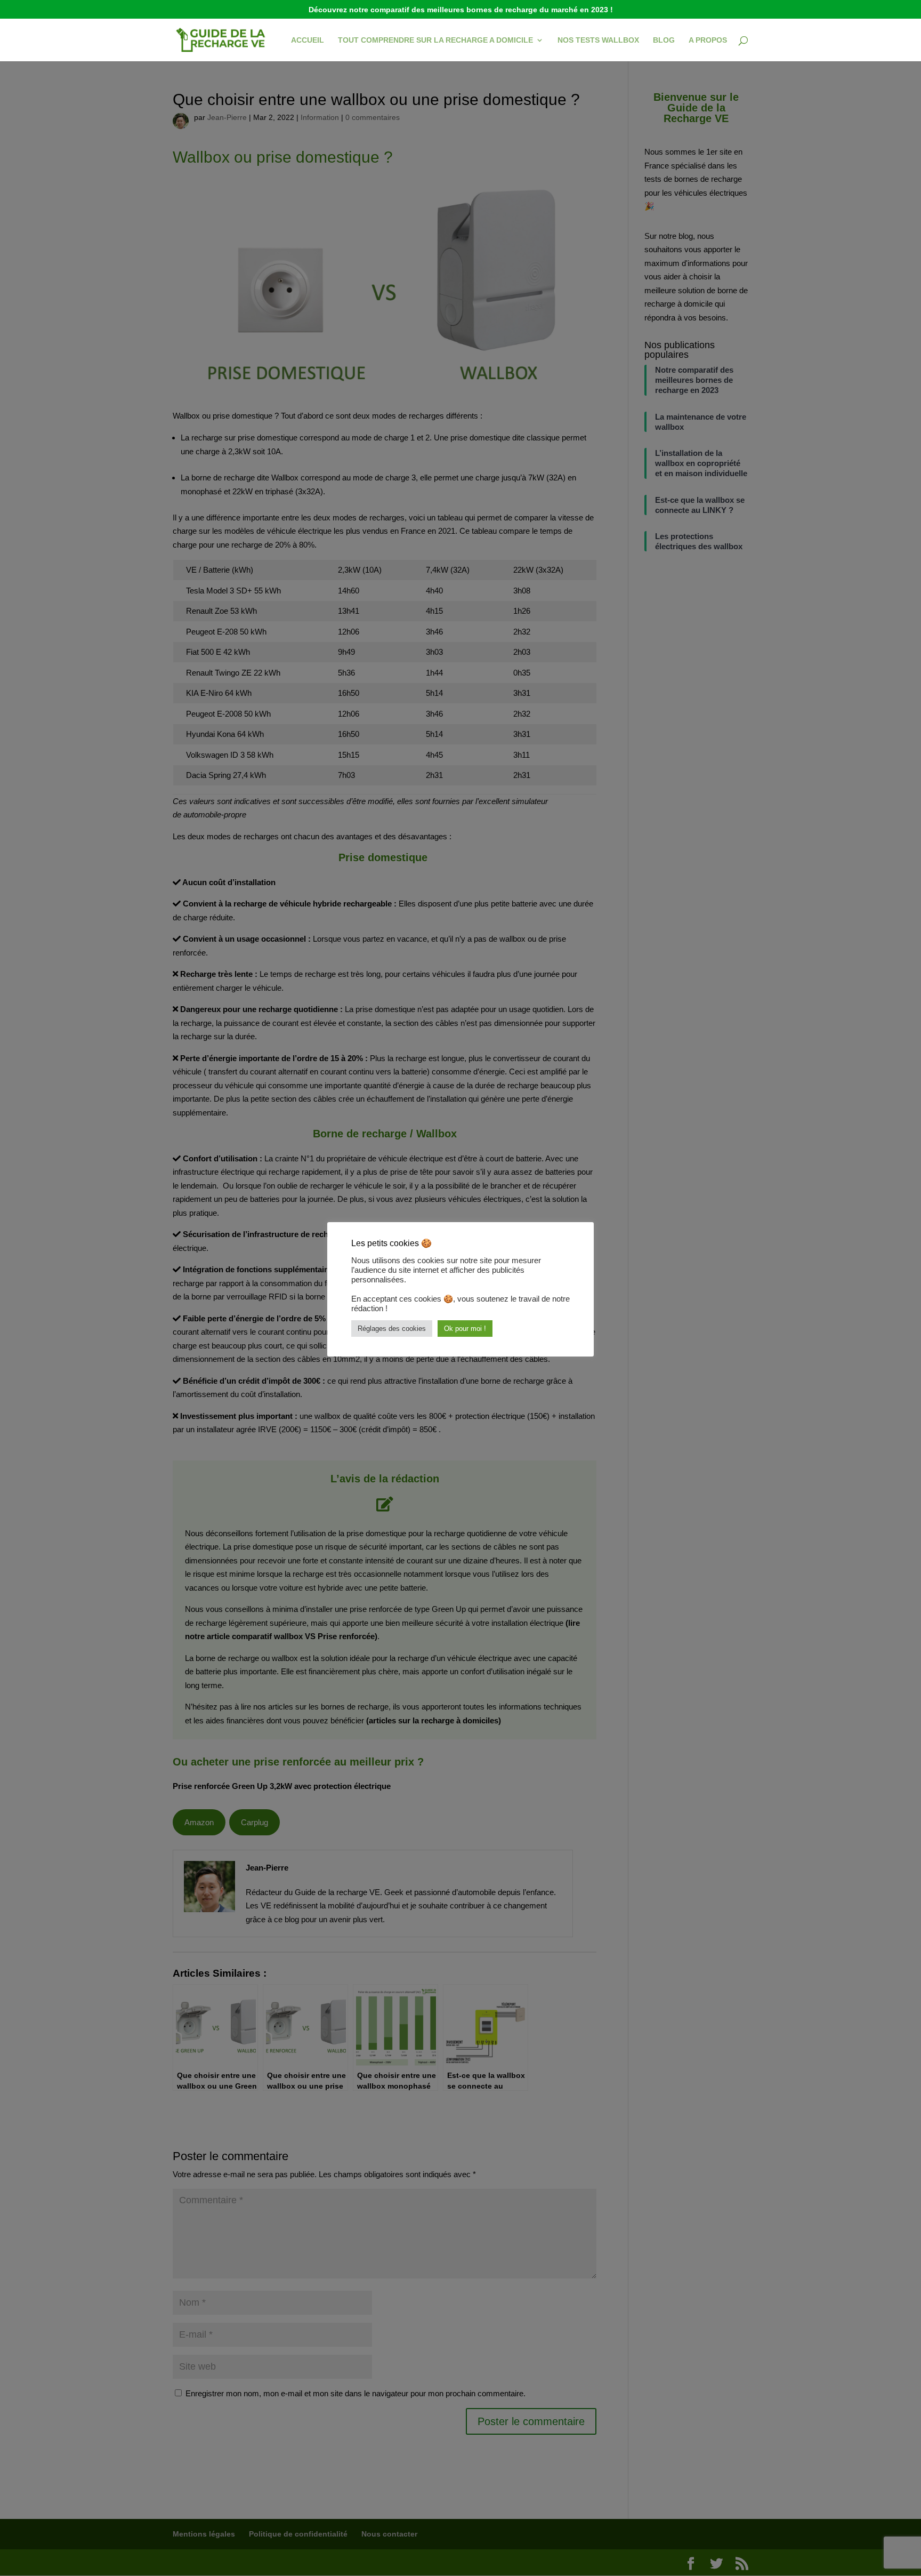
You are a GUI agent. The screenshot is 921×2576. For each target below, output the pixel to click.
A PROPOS (708, 40)
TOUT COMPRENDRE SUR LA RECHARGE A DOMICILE (435, 40)
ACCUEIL (308, 40)
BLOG (664, 40)
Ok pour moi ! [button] (465, 1329)
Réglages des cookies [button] (392, 1329)
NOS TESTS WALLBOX (598, 40)
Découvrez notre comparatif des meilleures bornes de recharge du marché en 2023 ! (461, 10)
